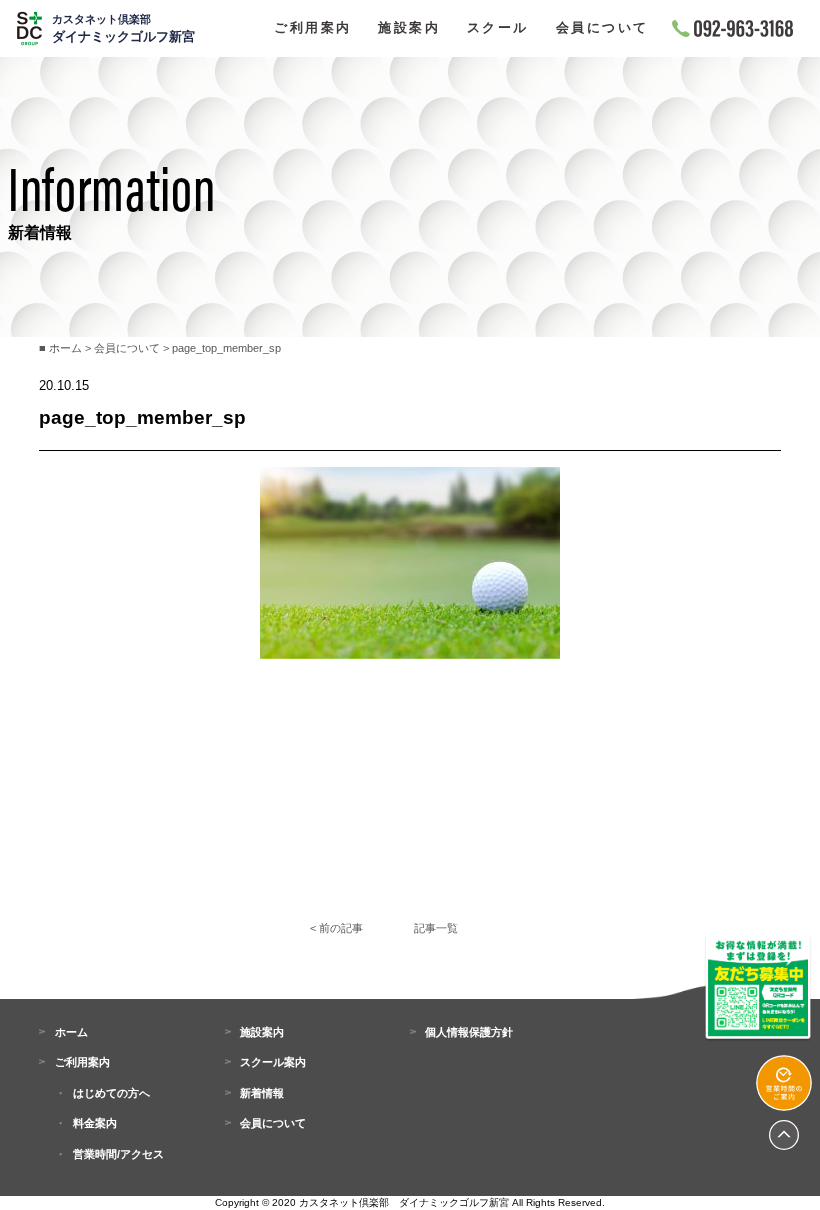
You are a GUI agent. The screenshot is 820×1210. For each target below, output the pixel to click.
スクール (498, 28)
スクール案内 (273, 1062)
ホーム (71, 1032)
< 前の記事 (336, 928)
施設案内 (409, 28)
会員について (602, 28)
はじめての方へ (111, 1093)
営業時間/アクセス (118, 1154)
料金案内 (95, 1123)
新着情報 (262, 1093)
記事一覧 (436, 928)
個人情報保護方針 (469, 1032)
